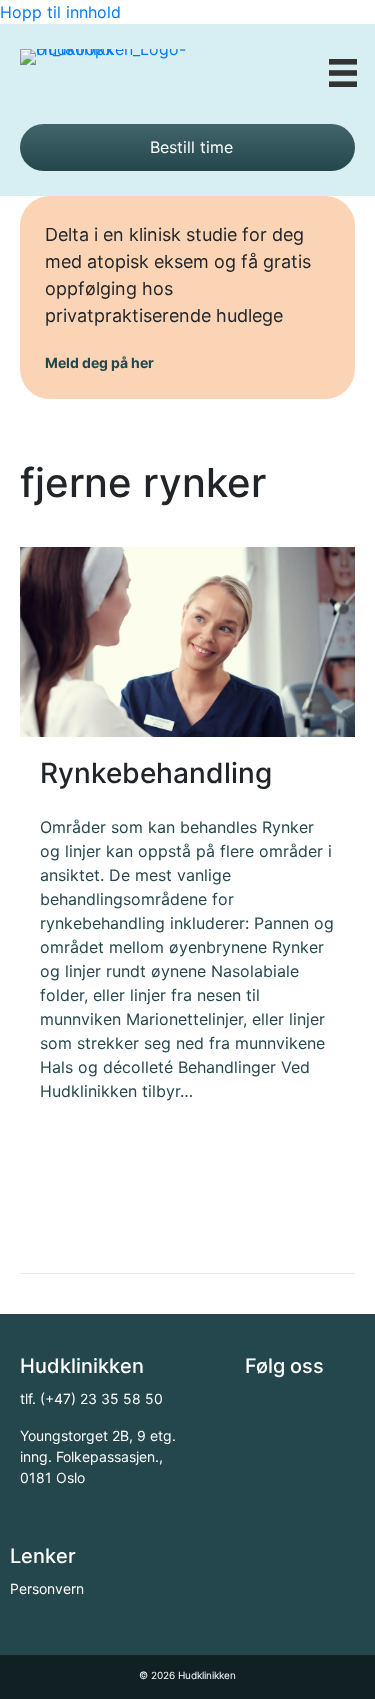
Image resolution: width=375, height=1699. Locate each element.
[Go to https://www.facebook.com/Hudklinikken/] (260, 1411)
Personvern (47, 1588)
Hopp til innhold (60, 12)
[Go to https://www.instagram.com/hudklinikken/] (305, 1411)
